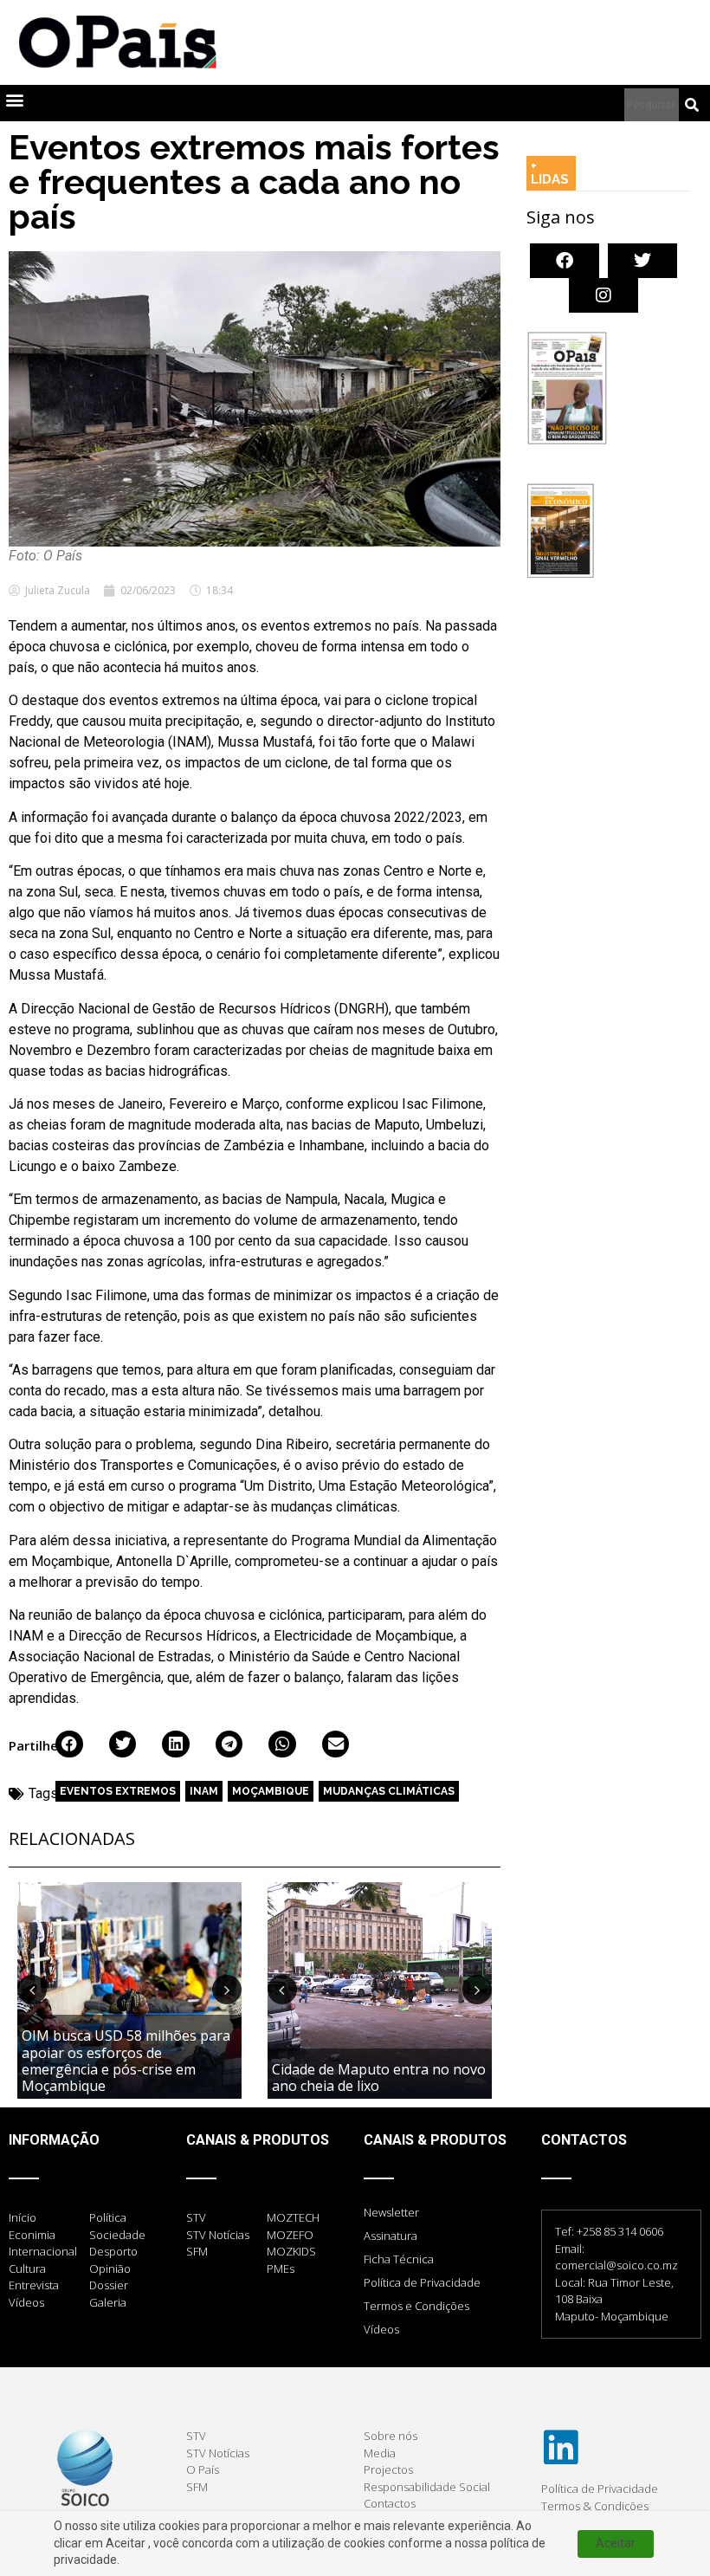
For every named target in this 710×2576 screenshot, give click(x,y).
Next (227, 1990)
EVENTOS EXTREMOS (118, 1791)
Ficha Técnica (399, 2259)
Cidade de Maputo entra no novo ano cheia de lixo (379, 2078)
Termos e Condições (416, 2306)
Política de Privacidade (422, 2282)
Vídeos (381, 2329)
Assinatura (390, 2236)
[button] (14, 99)
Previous (32, 1990)
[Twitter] (642, 261)
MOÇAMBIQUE (271, 1791)
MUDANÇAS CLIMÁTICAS (389, 1791)
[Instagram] (603, 295)
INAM (204, 1791)
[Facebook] (565, 261)
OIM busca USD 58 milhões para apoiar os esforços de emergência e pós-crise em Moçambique (126, 2061)
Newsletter (391, 2212)
